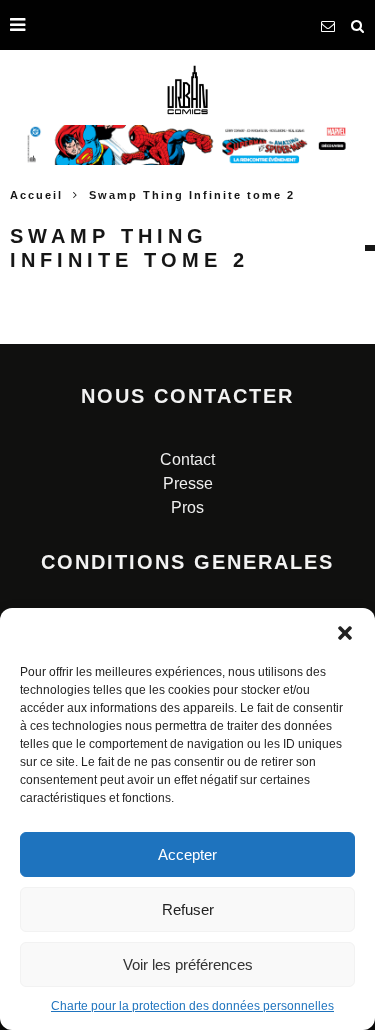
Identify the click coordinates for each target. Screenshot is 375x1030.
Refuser (188, 909)
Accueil (36, 195)
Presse (188, 483)
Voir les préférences (188, 964)
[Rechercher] (358, 25)
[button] (345, 633)
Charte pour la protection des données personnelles (192, 1006)
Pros (187, 507)
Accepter (187, 854)
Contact (187, 459)
